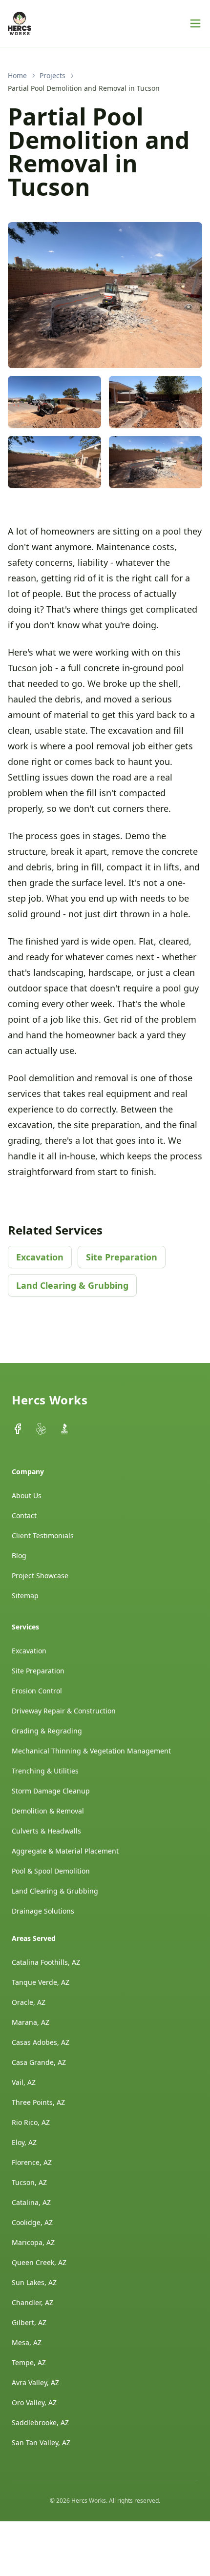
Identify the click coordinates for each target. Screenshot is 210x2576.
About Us (27, 1495)
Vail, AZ (24, 2082)
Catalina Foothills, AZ (46, 1962)
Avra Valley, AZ (35, 2382)
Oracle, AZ (29, 2002)
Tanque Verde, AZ (41, 1982)
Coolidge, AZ (32, 2222)
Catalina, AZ (31, 2202)
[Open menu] (195, 23)
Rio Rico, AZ (31, 2122)
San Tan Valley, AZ (41, 2442)
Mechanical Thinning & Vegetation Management (91, 1751)
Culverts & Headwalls (46, 1831)
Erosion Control (37, 1691)
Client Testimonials (43, 1535)
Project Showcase (40, 1576)
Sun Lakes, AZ (34, 2282)
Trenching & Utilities (45, 1771)
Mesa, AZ (27, 2342)
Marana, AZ (31, 2022)
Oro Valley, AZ (34, 2402)
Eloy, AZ (24, 2142)
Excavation (40, 1257)
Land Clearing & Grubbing (72, 1285)
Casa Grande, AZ (39, 2062)
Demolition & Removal (48, 1811)
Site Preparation (122, 1257)
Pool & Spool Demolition (51, 1871)
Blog (19, 1556)
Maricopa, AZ (33, 2242)
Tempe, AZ (29, 2362)
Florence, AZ (32, 2162)
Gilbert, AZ (29, 2322)
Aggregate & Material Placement (65, 1851)
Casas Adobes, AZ (41, 2042)
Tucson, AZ (29, 2182)
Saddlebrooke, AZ (40, 2422)
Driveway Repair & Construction (64, 1711)
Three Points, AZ (38, 2102)
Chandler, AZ (32, 2302)
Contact (24, 1515)
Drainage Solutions (43, 1911)
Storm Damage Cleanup (51, 1791)
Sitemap (25, 1596)
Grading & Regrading (47, 1731)
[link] (84, 88)
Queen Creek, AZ (39, 2262)
